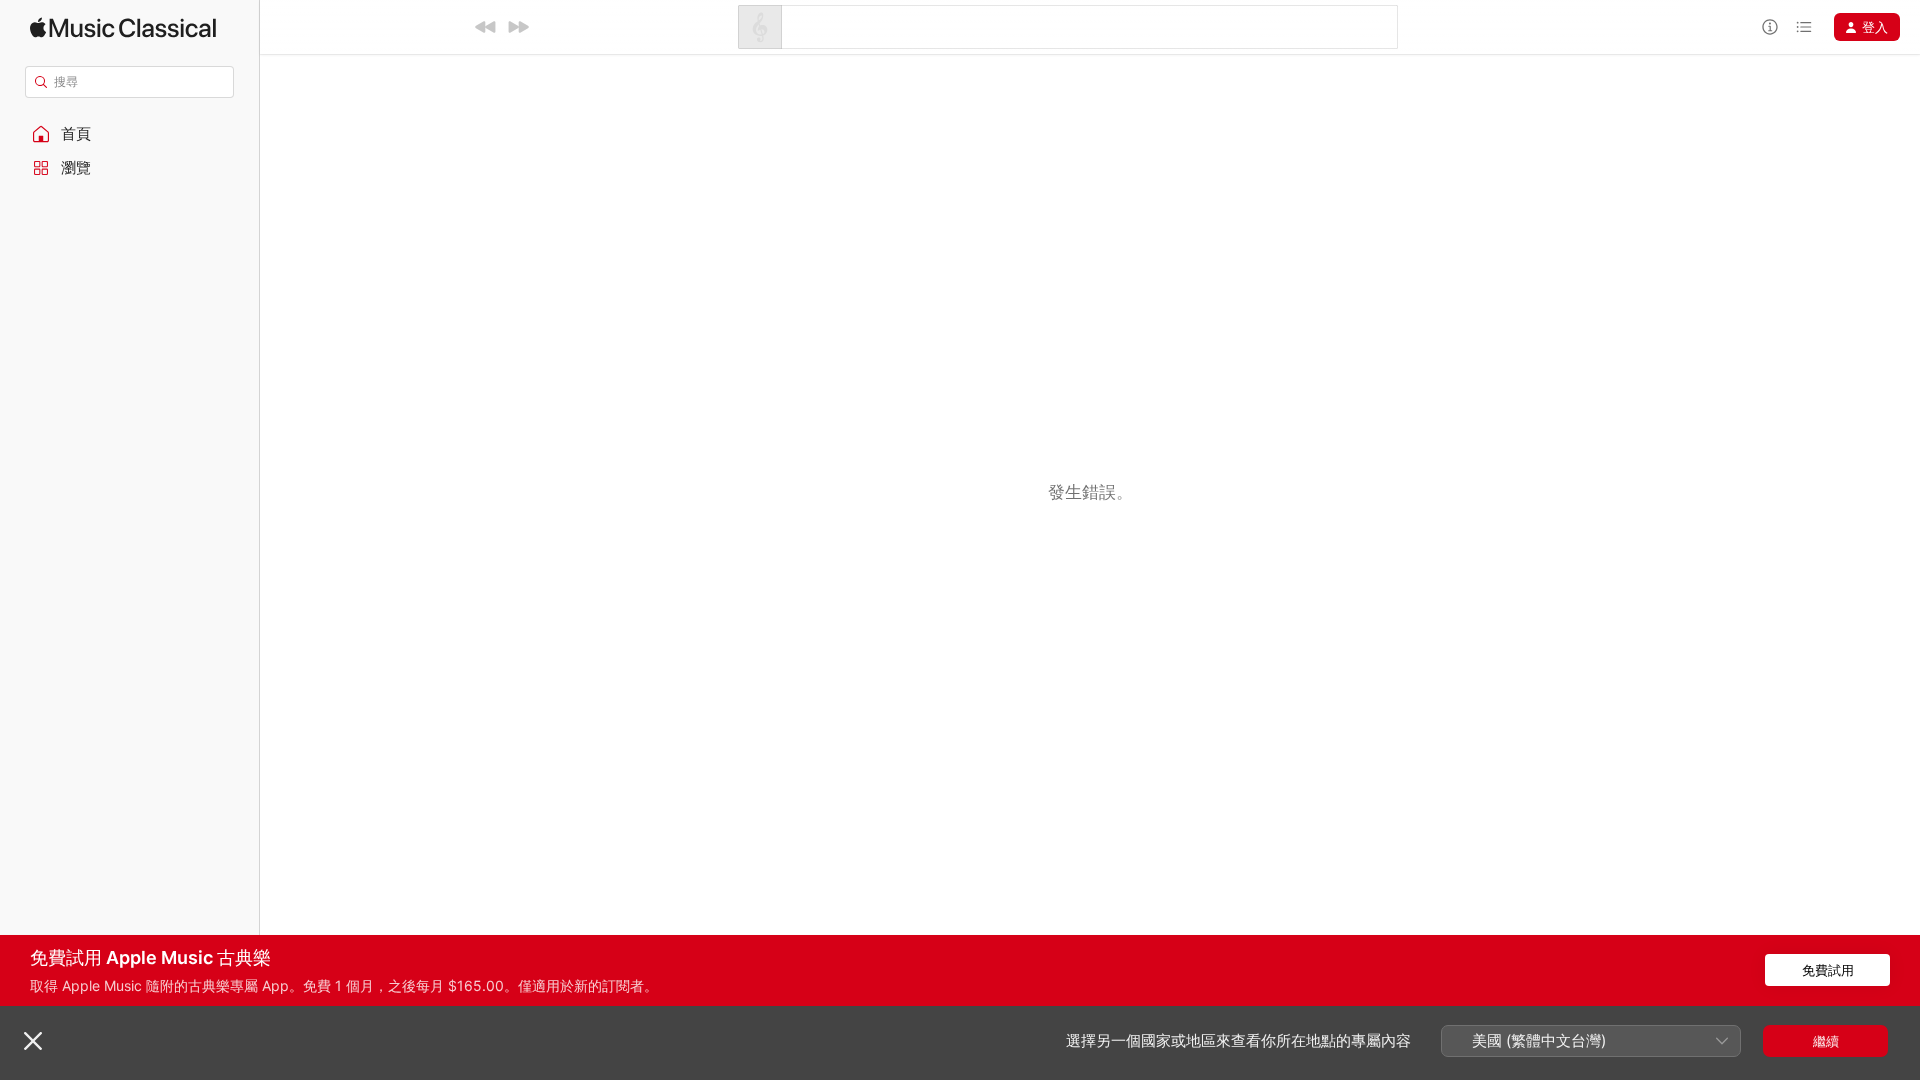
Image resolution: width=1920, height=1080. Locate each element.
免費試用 (1828, 970)
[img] (123, 27)
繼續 (1826, 1041)
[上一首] (486, 27)
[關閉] (33, 1041)
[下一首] (518, 27)
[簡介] (1770, 27)
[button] (130, 134)
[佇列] (1804, 27)
